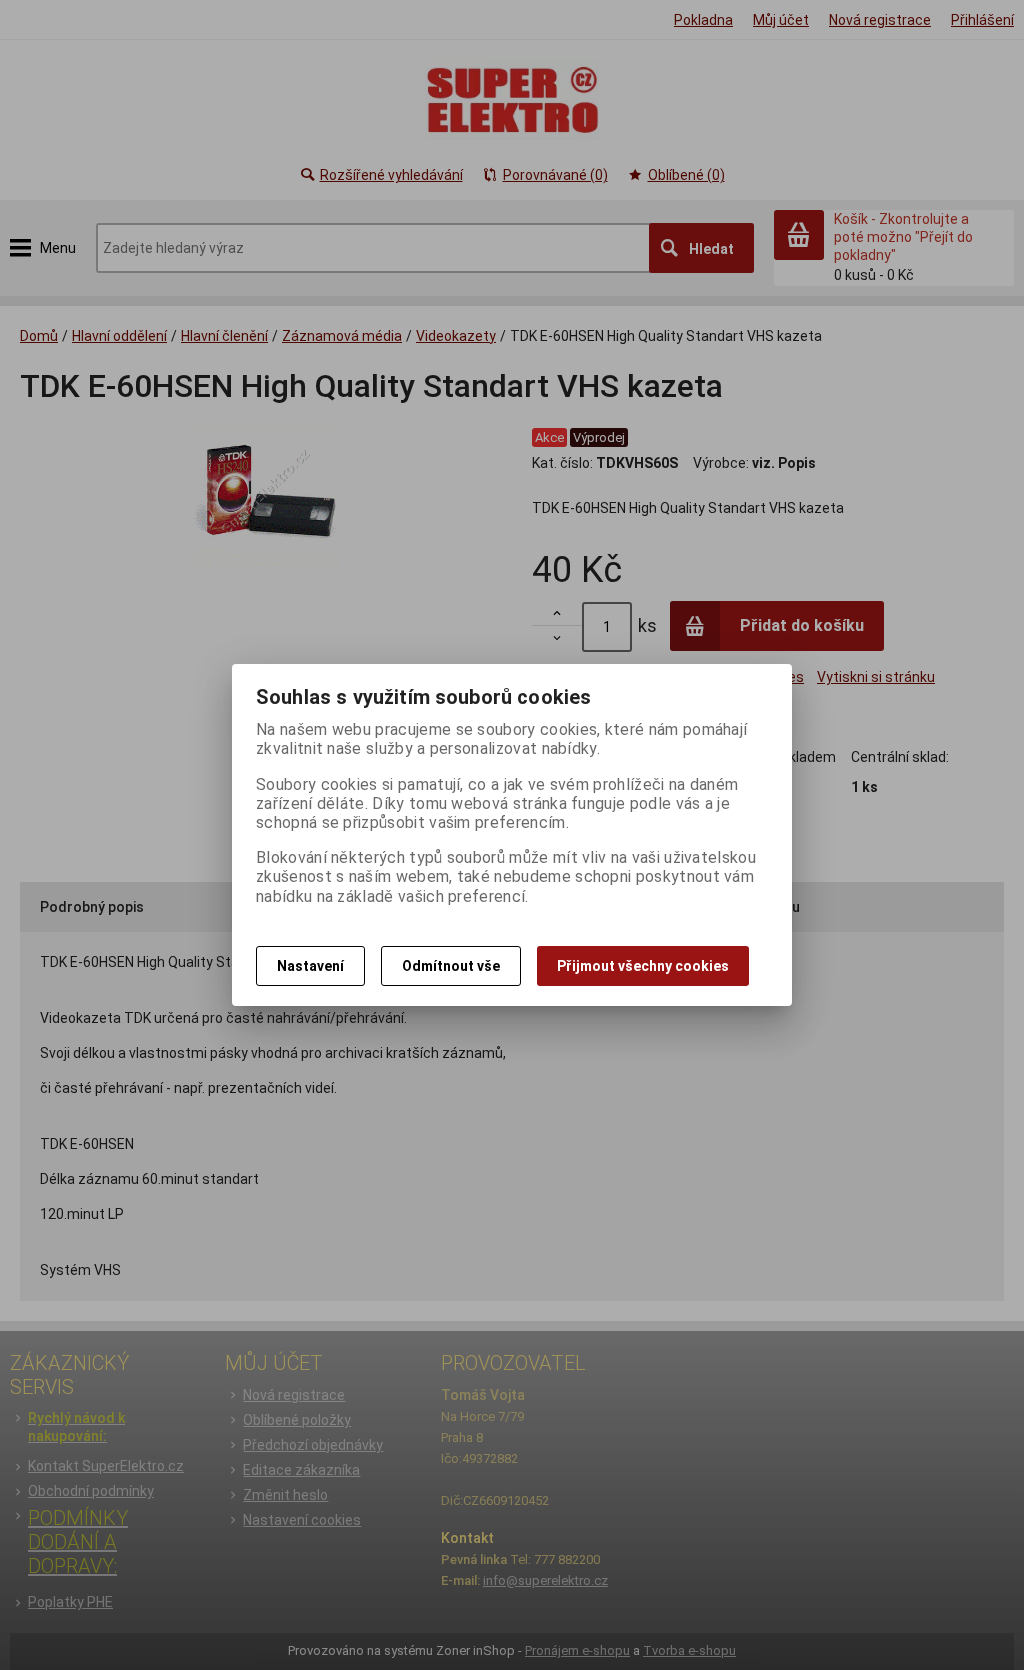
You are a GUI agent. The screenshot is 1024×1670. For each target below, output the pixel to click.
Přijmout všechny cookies (643, 966)
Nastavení (310, 966)
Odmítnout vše (451, 966)
